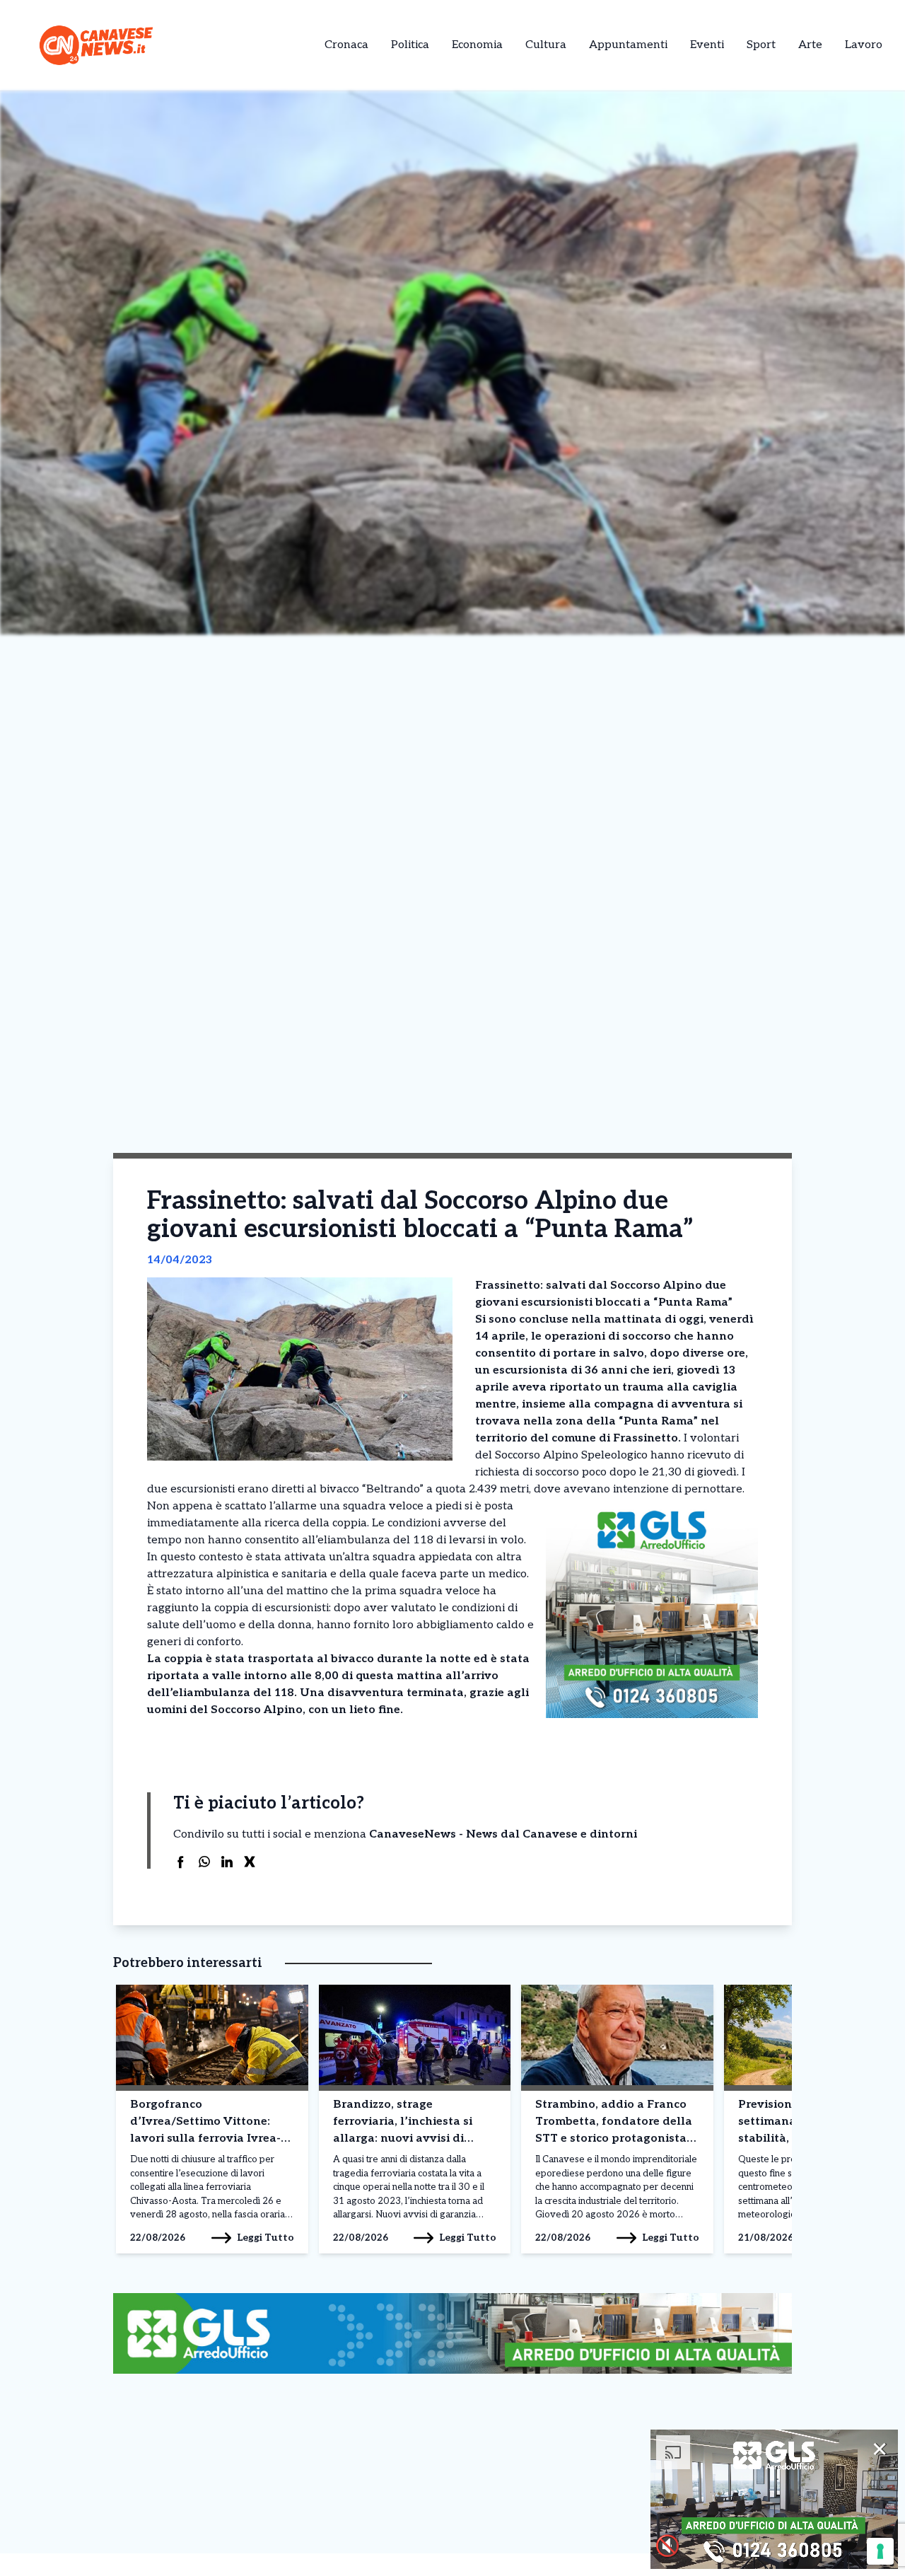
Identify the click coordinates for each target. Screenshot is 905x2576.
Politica (410, 45)
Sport (761, 45)
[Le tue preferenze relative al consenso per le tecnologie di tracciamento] (880, 2551)
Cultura (546, 45)
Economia (477, 45)
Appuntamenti (628, 45)
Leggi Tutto (265, 2238)
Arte (810, 45)
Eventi (707, 45)
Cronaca (346, 45)
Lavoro (864, 45)
